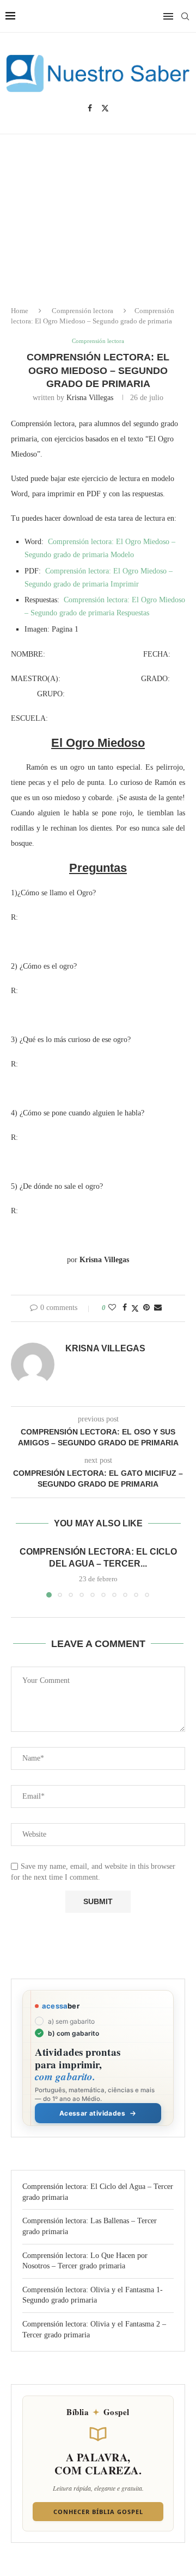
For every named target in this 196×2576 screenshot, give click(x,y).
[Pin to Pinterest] (146, 1308)
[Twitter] (105, 108)
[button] (20, 1571)
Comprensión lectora (82, 311)
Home (20, 311)
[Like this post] (112, 1308)
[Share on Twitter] (135, 1308)
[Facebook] (90, 108)
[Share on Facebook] (125, 1308)
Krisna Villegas (90, 398)
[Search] (185, 16)
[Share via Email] (158, 1308)
